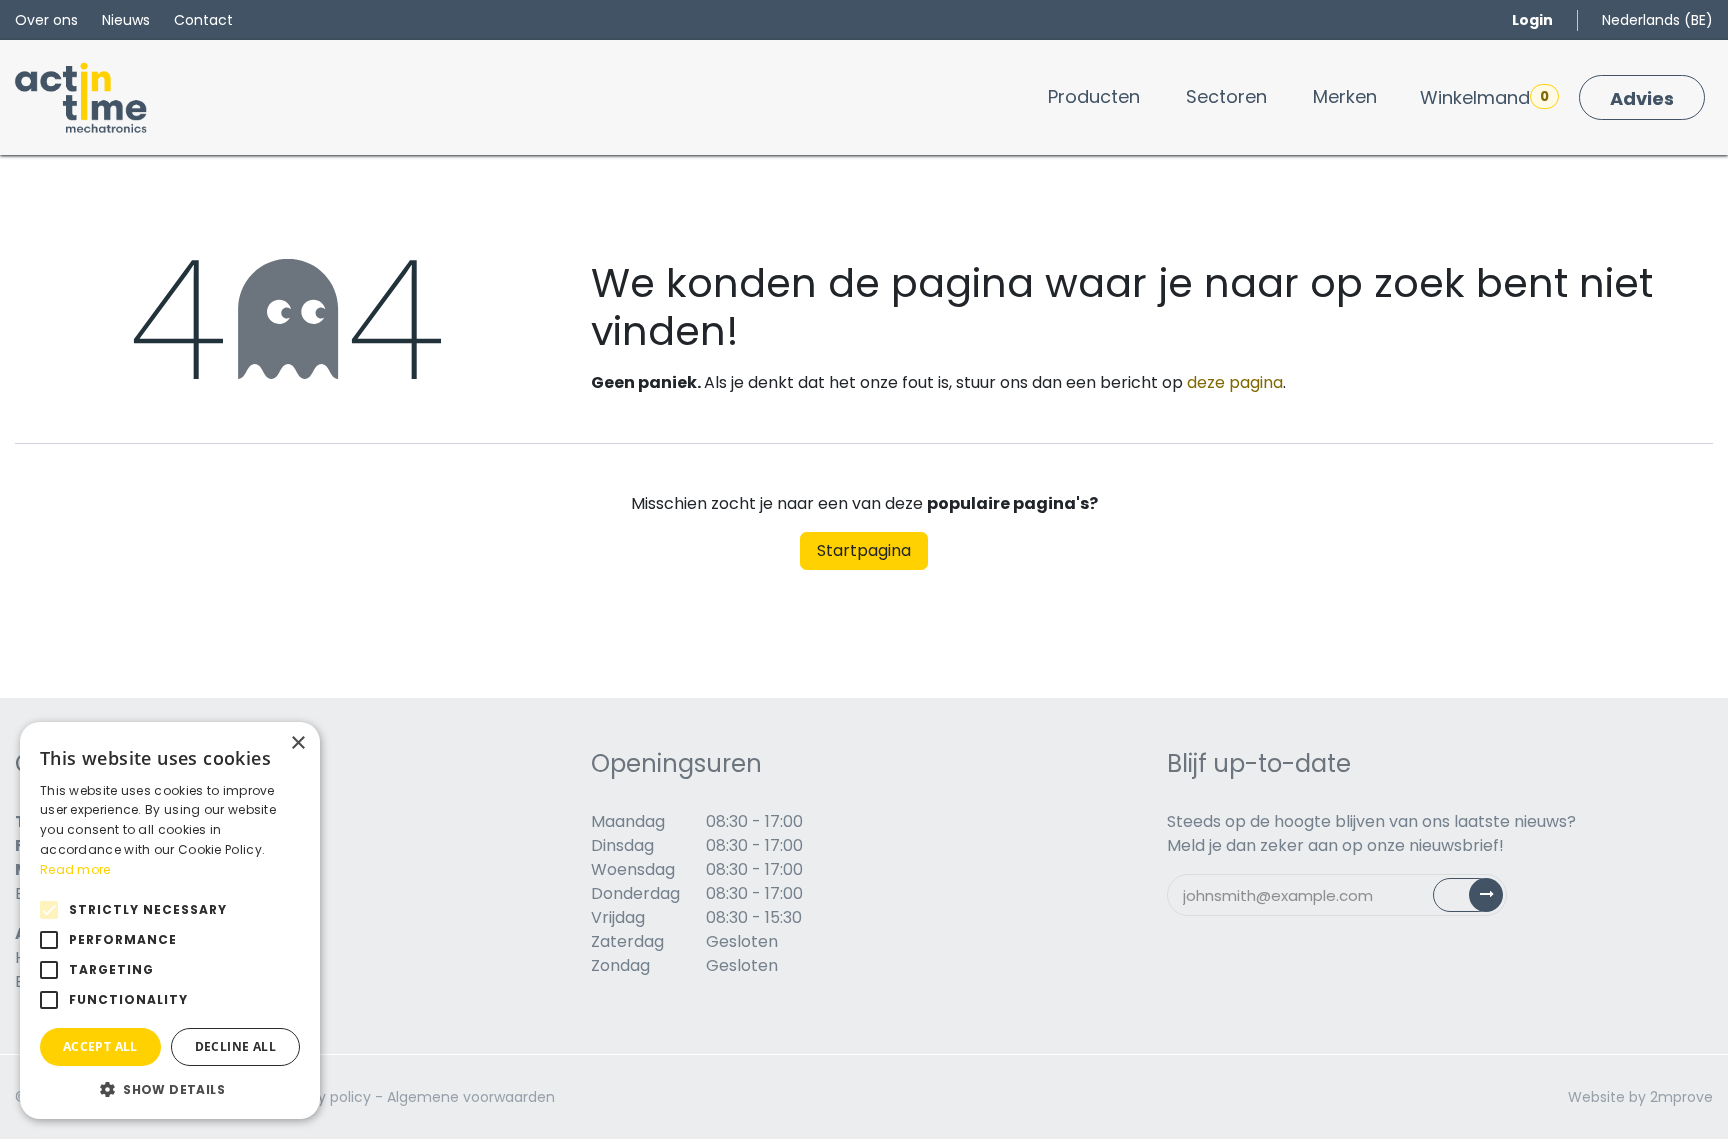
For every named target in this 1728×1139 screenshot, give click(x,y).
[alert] (170, 920)
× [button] (297, 743)
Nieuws (126, 20)
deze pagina (1235, 382)
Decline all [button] (235, 1046)
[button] (170, 1089)
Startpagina (864, 550)
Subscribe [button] (1479, 899)
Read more (75, 869)
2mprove (1681, 1097)
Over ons (46, 20)
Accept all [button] (100, 1046)
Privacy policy (323, 1097)
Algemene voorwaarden (471, 1097)
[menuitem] (1094, 96)
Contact (203, 20)
